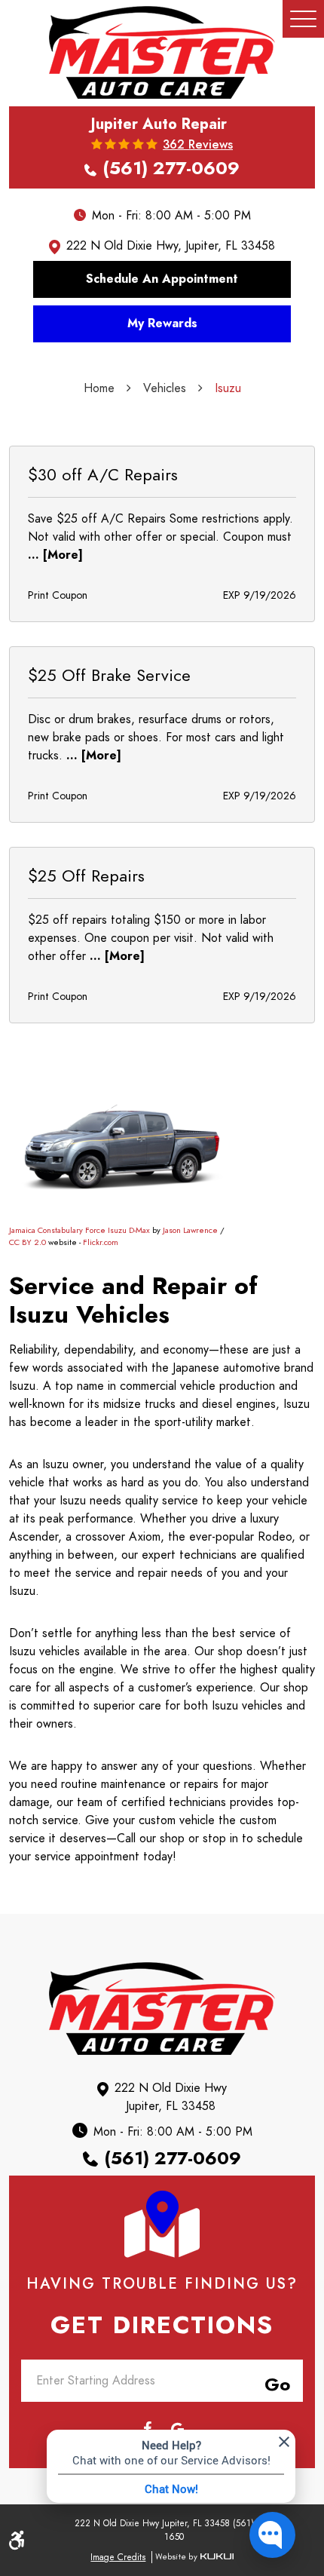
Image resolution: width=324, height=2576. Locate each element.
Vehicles (165, 388)
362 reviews (198, 145)
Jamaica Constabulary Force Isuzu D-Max (79, 1230)
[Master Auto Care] (162, 52)
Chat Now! (171, 2489)
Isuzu (228, 388)
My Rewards (162, 324)
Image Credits (118, 2557)
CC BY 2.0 (28, 1242)
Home (99, 388)
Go (274, 2382)
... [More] (55, 555)
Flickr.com (101, 1242)
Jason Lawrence (190, 1230)
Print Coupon (58, 595)
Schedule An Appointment (162, 279)
